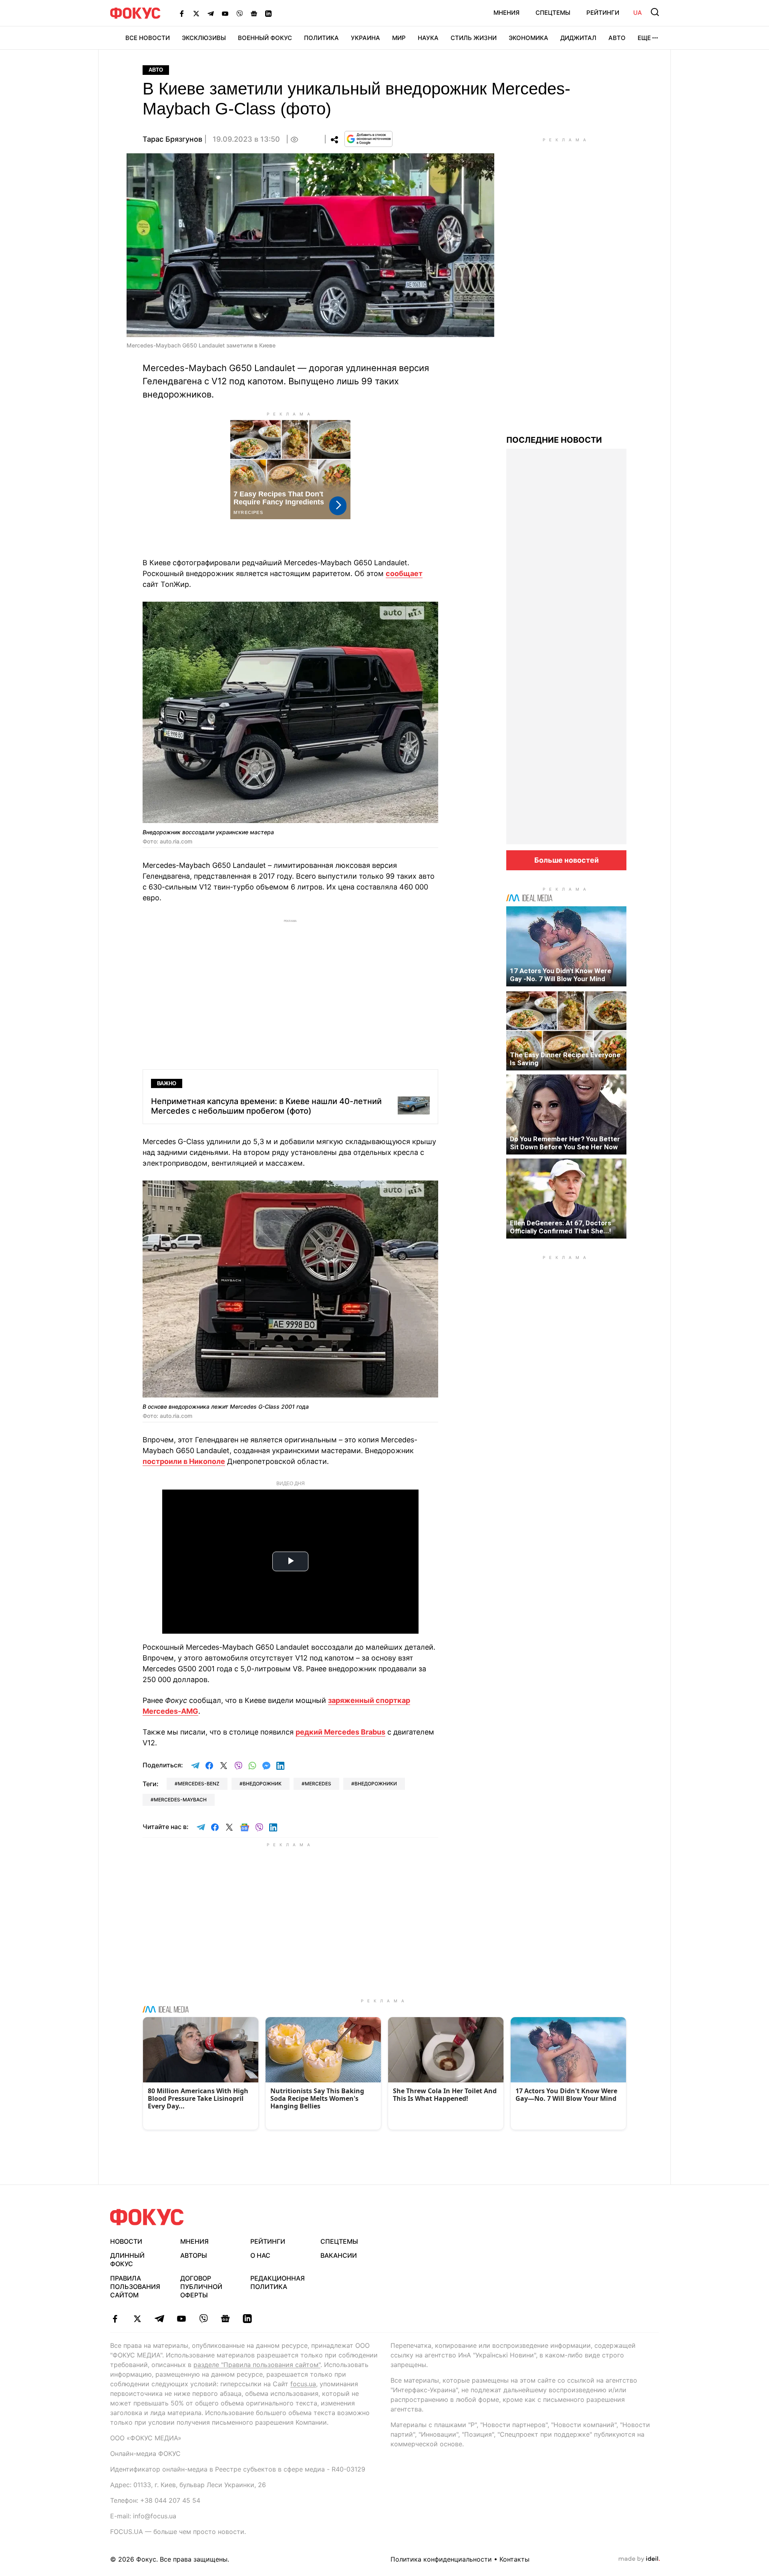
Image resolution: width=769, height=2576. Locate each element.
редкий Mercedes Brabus (340, 1732)
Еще (644, 38)
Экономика (528, 38)
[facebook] (115, 2319)
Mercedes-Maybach (180, 1800)
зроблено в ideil (639, 2559)
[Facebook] (182, 13)
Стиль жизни (474, 38)
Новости (126, 2241)
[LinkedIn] (268, 13)
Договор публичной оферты (201, 2287)
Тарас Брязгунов (172, 139)
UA (638, 13)
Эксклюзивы (204, 38)
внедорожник (262, 1784)
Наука (428, 38)
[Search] (655, 12)
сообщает (404, 573)
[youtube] (181, 2319)
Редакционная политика (278, 2282)
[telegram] (159, 2319)
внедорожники (376, 1784)
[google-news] (225, 2319)
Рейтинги (603, 13)
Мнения (506, 13)
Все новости (148, 38)
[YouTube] (225, 13)
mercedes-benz (199, 1784)
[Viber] (240, 13)
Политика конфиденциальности (441, 2559)
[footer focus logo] (147, 2217)
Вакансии (339, 2255)
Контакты (514, 2559)
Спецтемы (553, 13)
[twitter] (137, 2319)
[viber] (203, 2319)
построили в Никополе (184, 1461)
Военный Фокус (265, 38)
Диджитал (578, 38)
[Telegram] (211, 13)
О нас (260, 2255)
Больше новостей (567, 860)
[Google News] (254, 13)
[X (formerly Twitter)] (196, 13)
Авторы (194, 2255)
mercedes (318, 1784)
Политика (321, 38)
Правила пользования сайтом (135, 2287)
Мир (399, 38)
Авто (617, 38)
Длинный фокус (127, 2260)
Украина (365, 38)
